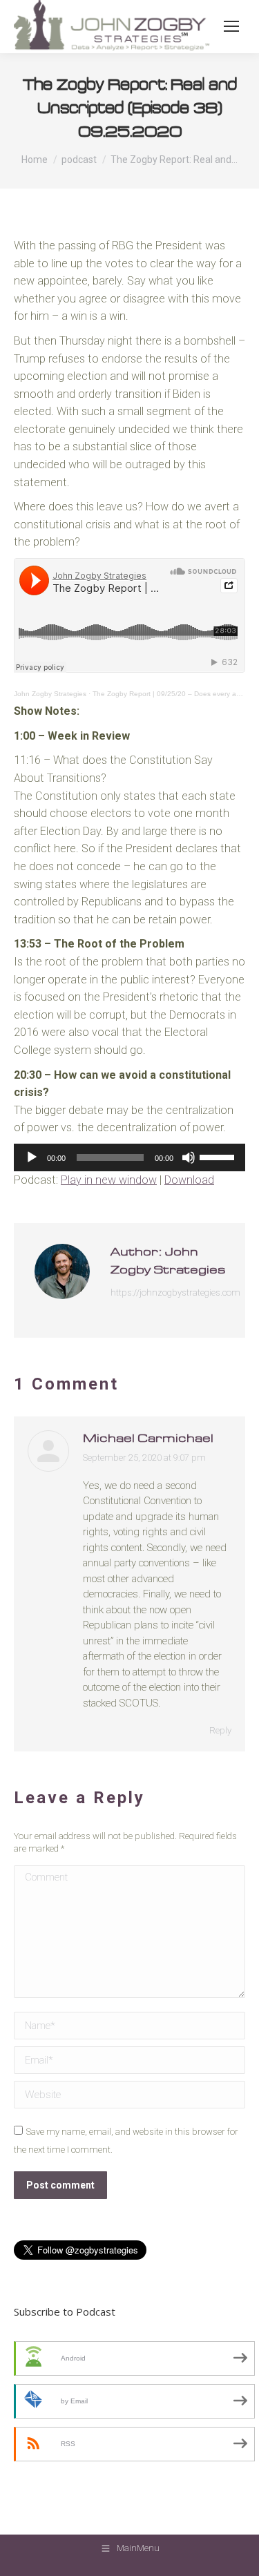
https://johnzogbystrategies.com (175, 1292)
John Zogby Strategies (50, 694)
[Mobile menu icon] (231, 26)
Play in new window (109, 1180)
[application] (129, 1157)
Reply (220, 1730)
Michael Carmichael (148, 1439)
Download (189, 1180)
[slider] (219, 1156)
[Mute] (189, 1157)
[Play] (32, 1157)
